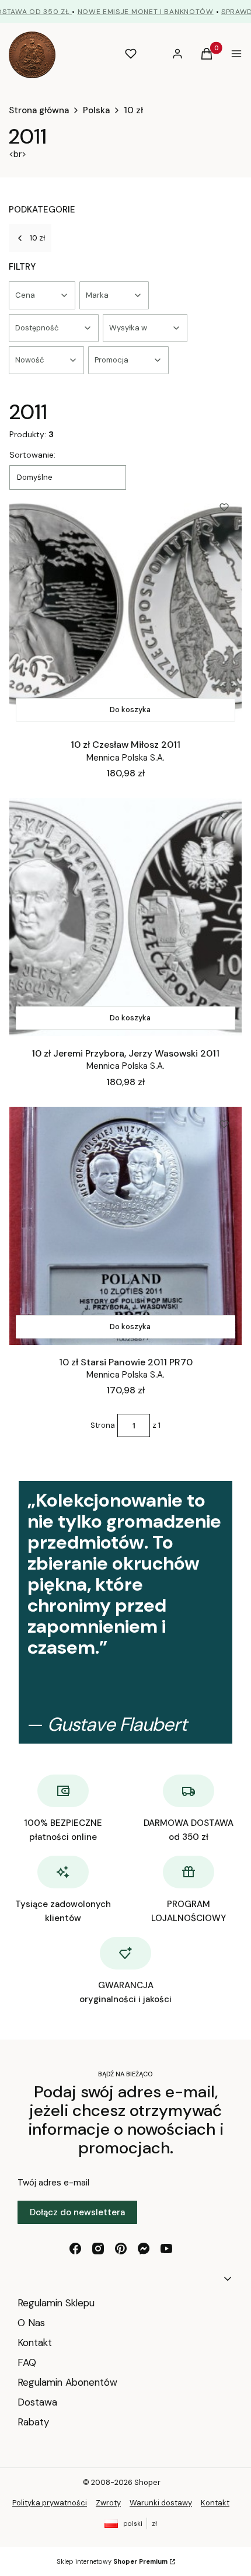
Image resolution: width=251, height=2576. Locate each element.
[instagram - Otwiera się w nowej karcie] (98, 2249)
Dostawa (37, 2402)
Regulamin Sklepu (56, 2303)
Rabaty (33, 2422)
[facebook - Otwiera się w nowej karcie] (75, 2249)
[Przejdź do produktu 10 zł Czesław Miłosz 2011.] (125, 609)
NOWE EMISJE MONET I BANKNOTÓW (146, 12)
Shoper (147, 2482)
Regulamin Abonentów (67, 2382)
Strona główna (39, 110)
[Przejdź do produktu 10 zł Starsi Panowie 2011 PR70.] (125, 1226)
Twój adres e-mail (53, 2183)
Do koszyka (130, 710)
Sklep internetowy (112, 2561)
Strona (103, 1425)
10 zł (133, 110)
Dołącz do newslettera (77, 2212)
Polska (96, 110)
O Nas (31, 2323)
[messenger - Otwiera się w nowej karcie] (144, 2249)
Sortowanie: (32, 455)
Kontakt (35, 2343)
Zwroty (108, 2503)
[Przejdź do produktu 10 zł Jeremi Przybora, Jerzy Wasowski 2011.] (125, 917)
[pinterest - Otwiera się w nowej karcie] (121, 2249)
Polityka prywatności (50, 2503)
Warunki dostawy (161, 2503)
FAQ (27, 2362)
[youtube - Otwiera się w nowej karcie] (166, 2249)
